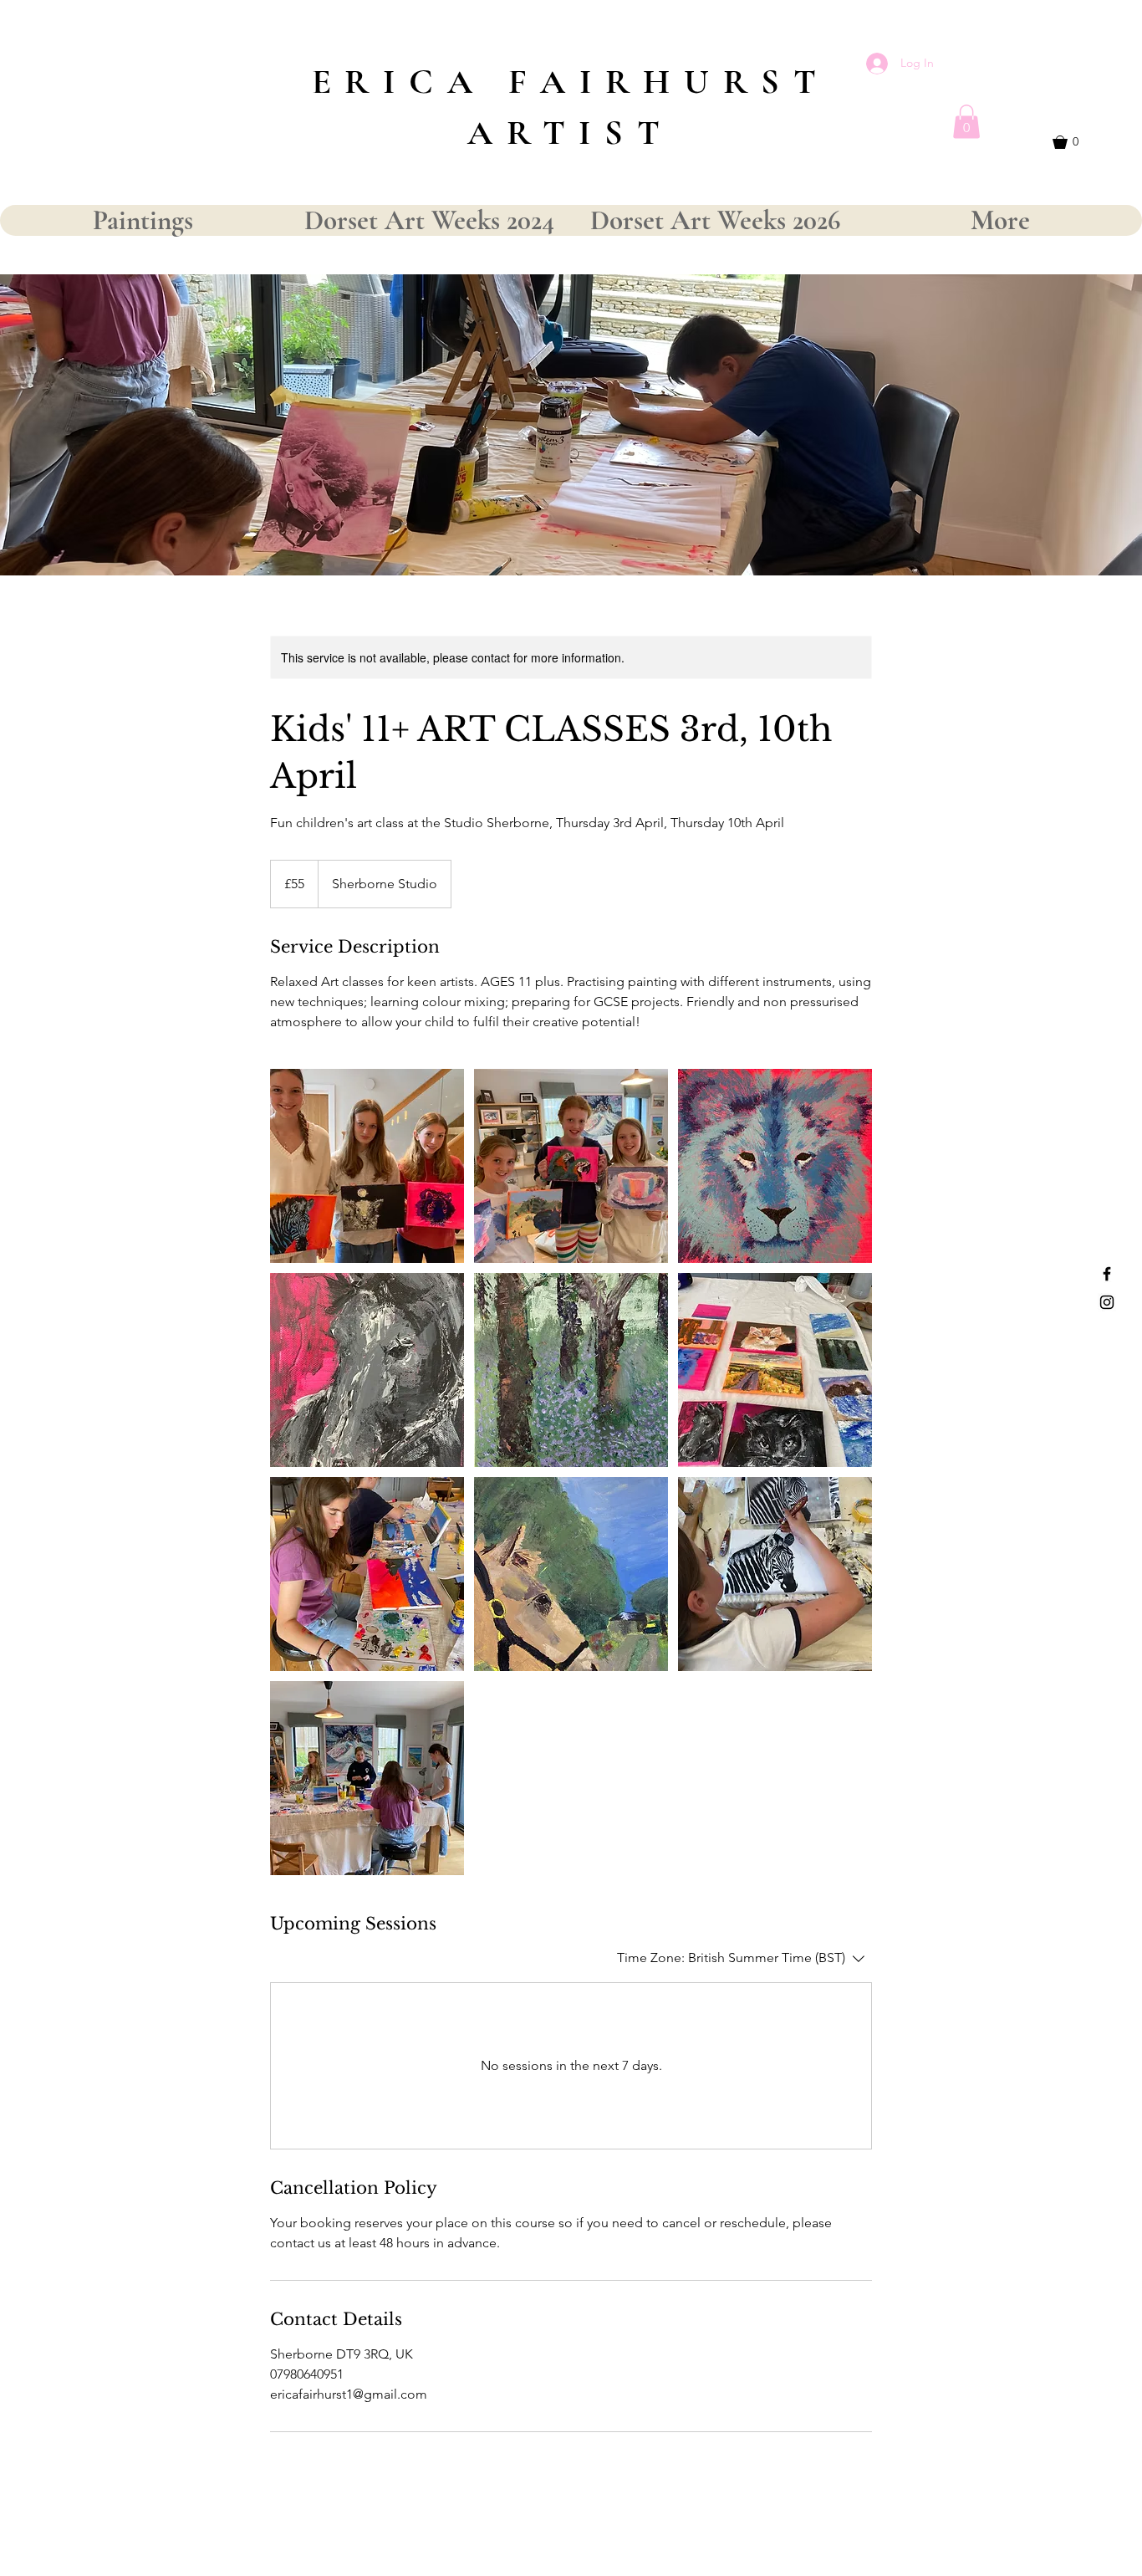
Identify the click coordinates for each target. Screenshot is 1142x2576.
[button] (966, 122)
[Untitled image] (367, 1166)
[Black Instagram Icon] (1107, 1302)
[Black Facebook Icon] (1107, 1274)
